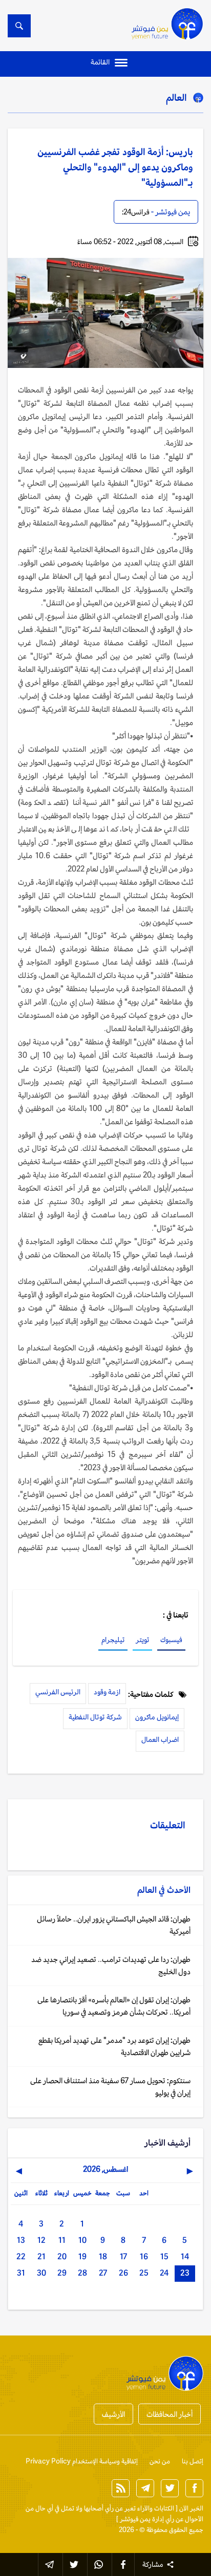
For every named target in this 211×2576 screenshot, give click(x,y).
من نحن (160, 2461)
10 (82, 2240)
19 (82, 2256)
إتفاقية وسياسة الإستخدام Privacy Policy (82, 2461)
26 (123, 2273)
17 (123, 2256)
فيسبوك (171, 1640)
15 (164, 2256)
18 (103, 2256)
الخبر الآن (191, 2508)
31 (21, 2273)
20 (62, 2256)
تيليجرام (113, 1640)
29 (62, 2273)
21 (41, 2256)
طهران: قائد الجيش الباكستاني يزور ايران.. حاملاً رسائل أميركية (114, 1925)
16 (144, 2256)
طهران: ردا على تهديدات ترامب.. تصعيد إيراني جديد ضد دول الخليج (111, 1965)
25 (144, 2273)
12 (41, 2240)
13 (21, 2240)
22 (21, 2256)
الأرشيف (113, 2414)
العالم (176, 97)
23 (185, 2273)
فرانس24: (136, 212)
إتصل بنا (193, 2461)
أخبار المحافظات (170, 2414)
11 (62, 2240)
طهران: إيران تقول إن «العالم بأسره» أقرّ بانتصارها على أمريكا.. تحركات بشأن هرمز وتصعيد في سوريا (114, 2006)
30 (41, 2273)
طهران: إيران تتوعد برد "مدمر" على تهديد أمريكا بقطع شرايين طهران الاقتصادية (114, 2046)
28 (82, 2273)
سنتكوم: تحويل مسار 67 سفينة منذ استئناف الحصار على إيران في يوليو (110, 2087)
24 (164, 2273)
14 (185, 2256)
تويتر (142, 1640)
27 (103, 2273)
